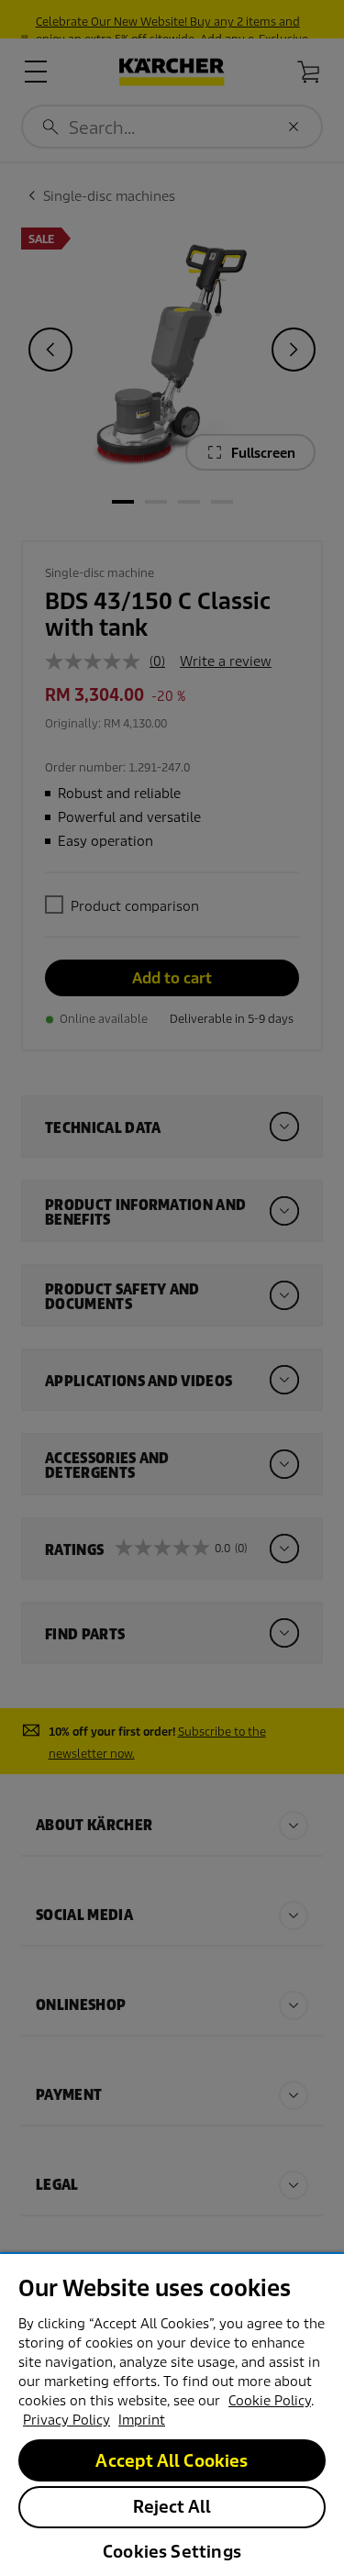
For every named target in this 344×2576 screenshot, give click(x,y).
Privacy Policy (67, 2420)
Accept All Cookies (172, 2461)
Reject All (172, 2507)
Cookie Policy (270, 2401)
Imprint (142, 2420)
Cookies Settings (172, 2552)
